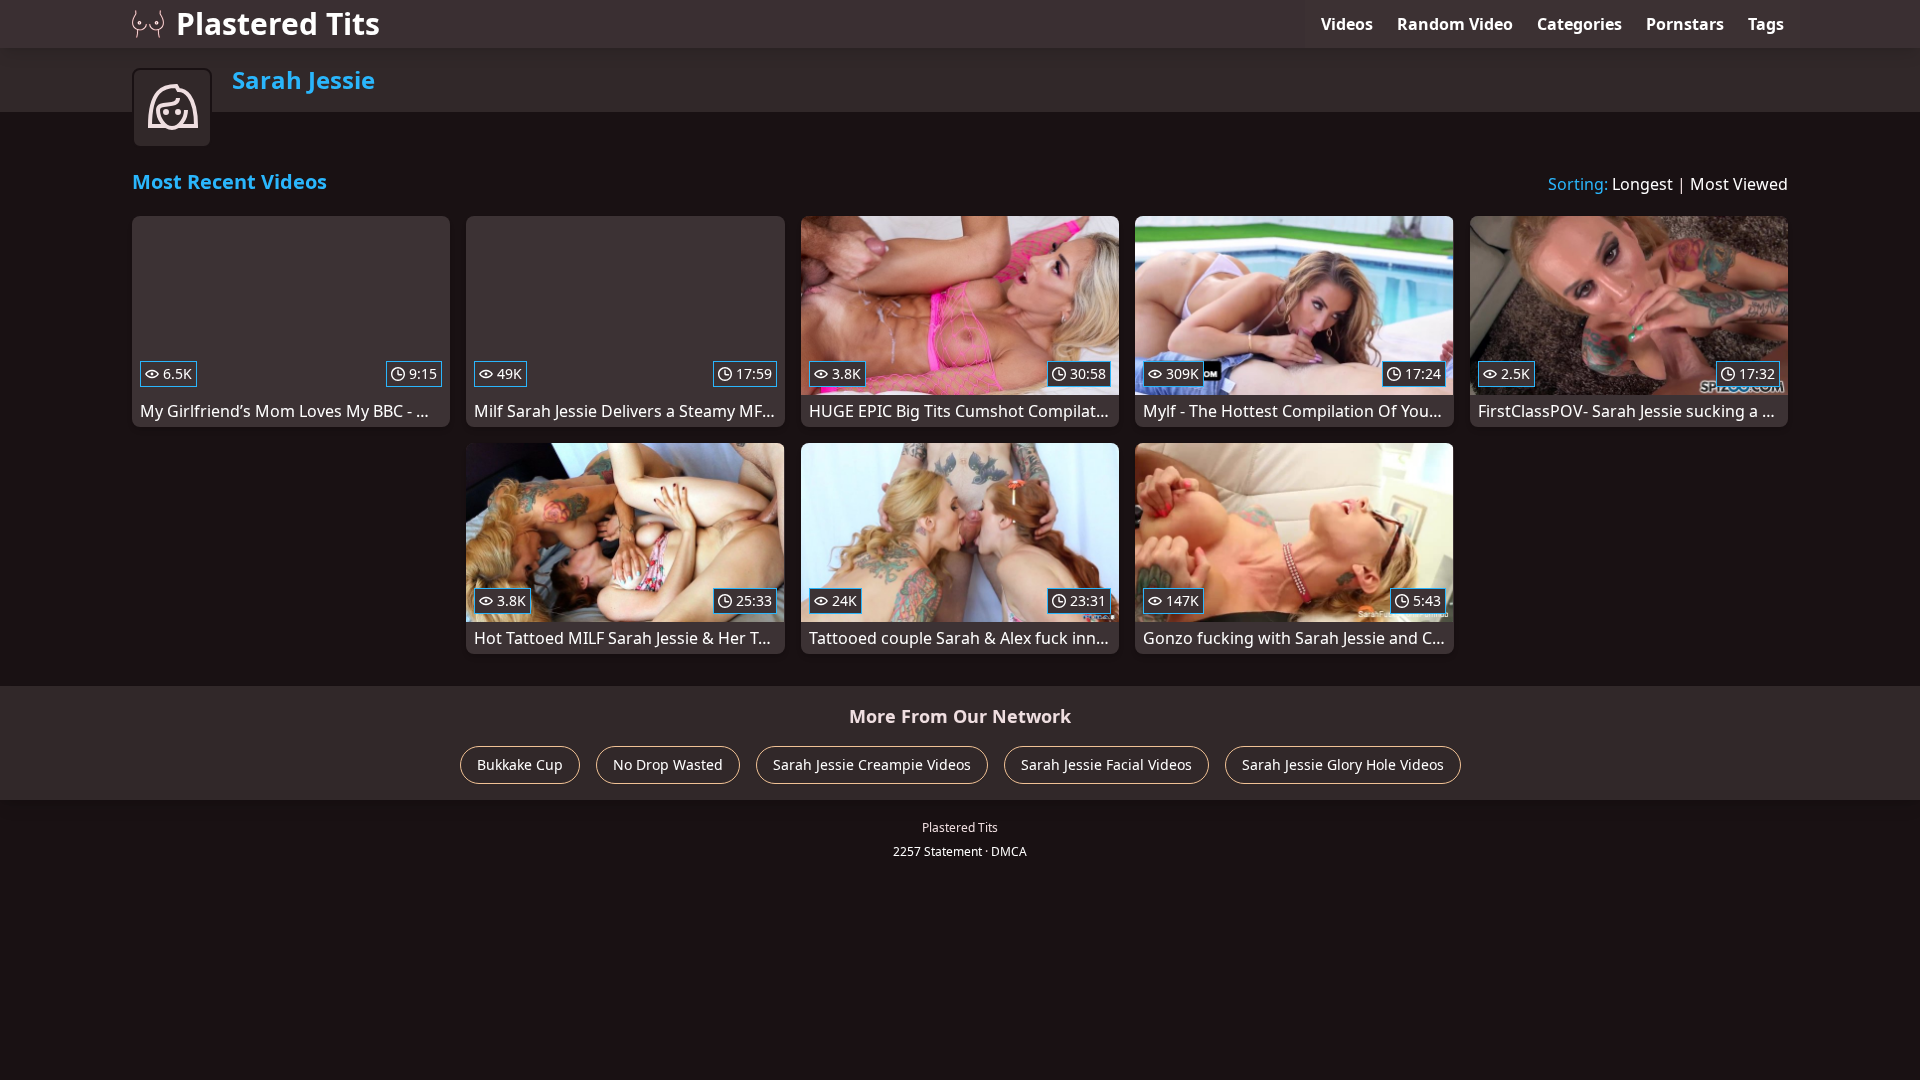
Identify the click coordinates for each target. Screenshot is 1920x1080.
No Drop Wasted (668, 764)
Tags (1766, 24)
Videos (1347, 24)
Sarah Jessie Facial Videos (1106, 764)
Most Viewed (1739, 184)
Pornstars (1685, 24)
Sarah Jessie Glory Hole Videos (1343, 764)
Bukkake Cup (520, 764)
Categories (1579, 24)
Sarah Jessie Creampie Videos (872, 764)
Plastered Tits (278, 23)
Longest (1642, 184)
